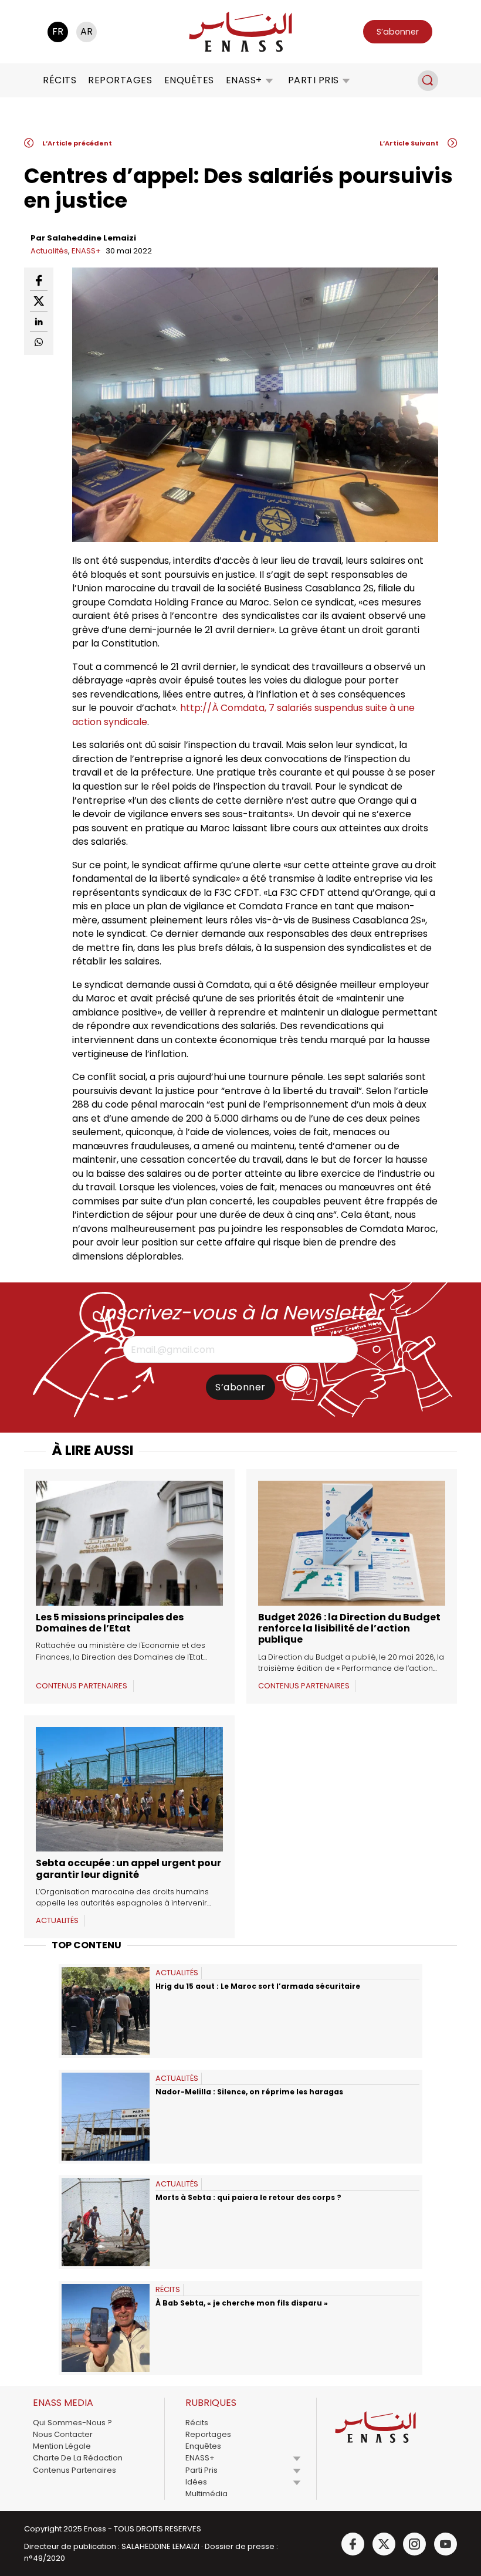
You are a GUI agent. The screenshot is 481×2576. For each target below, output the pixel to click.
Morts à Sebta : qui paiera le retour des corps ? (248, 2197)
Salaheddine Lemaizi (92, 238)
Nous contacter (63, 2434)
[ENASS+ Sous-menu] (269, 80)
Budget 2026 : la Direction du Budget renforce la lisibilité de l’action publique (349, 1628)
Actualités (49, 251)
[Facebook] (39, 281)
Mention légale (62, 2446)
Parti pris (314, 80)
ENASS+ (244, 80)
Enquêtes (189, 80)
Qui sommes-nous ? (72, 2423)
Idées (196, 2482)
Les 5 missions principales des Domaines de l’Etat (110, 1623)
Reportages (120, 80)
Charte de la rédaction (78, 2458)
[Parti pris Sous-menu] (346, 80)
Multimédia (206, 2494)
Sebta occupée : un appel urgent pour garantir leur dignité (128, 1868)
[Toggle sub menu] (297, 2458)
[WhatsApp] (39, 342)
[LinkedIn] (39, 322)
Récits (60, 80)
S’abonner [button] (398, 32)
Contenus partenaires (74, 2470)
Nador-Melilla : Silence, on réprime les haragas (249, 2092)
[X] (39, 301)
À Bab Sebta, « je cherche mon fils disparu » (242, 2303)
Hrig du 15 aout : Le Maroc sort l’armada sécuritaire (260, 1986)
